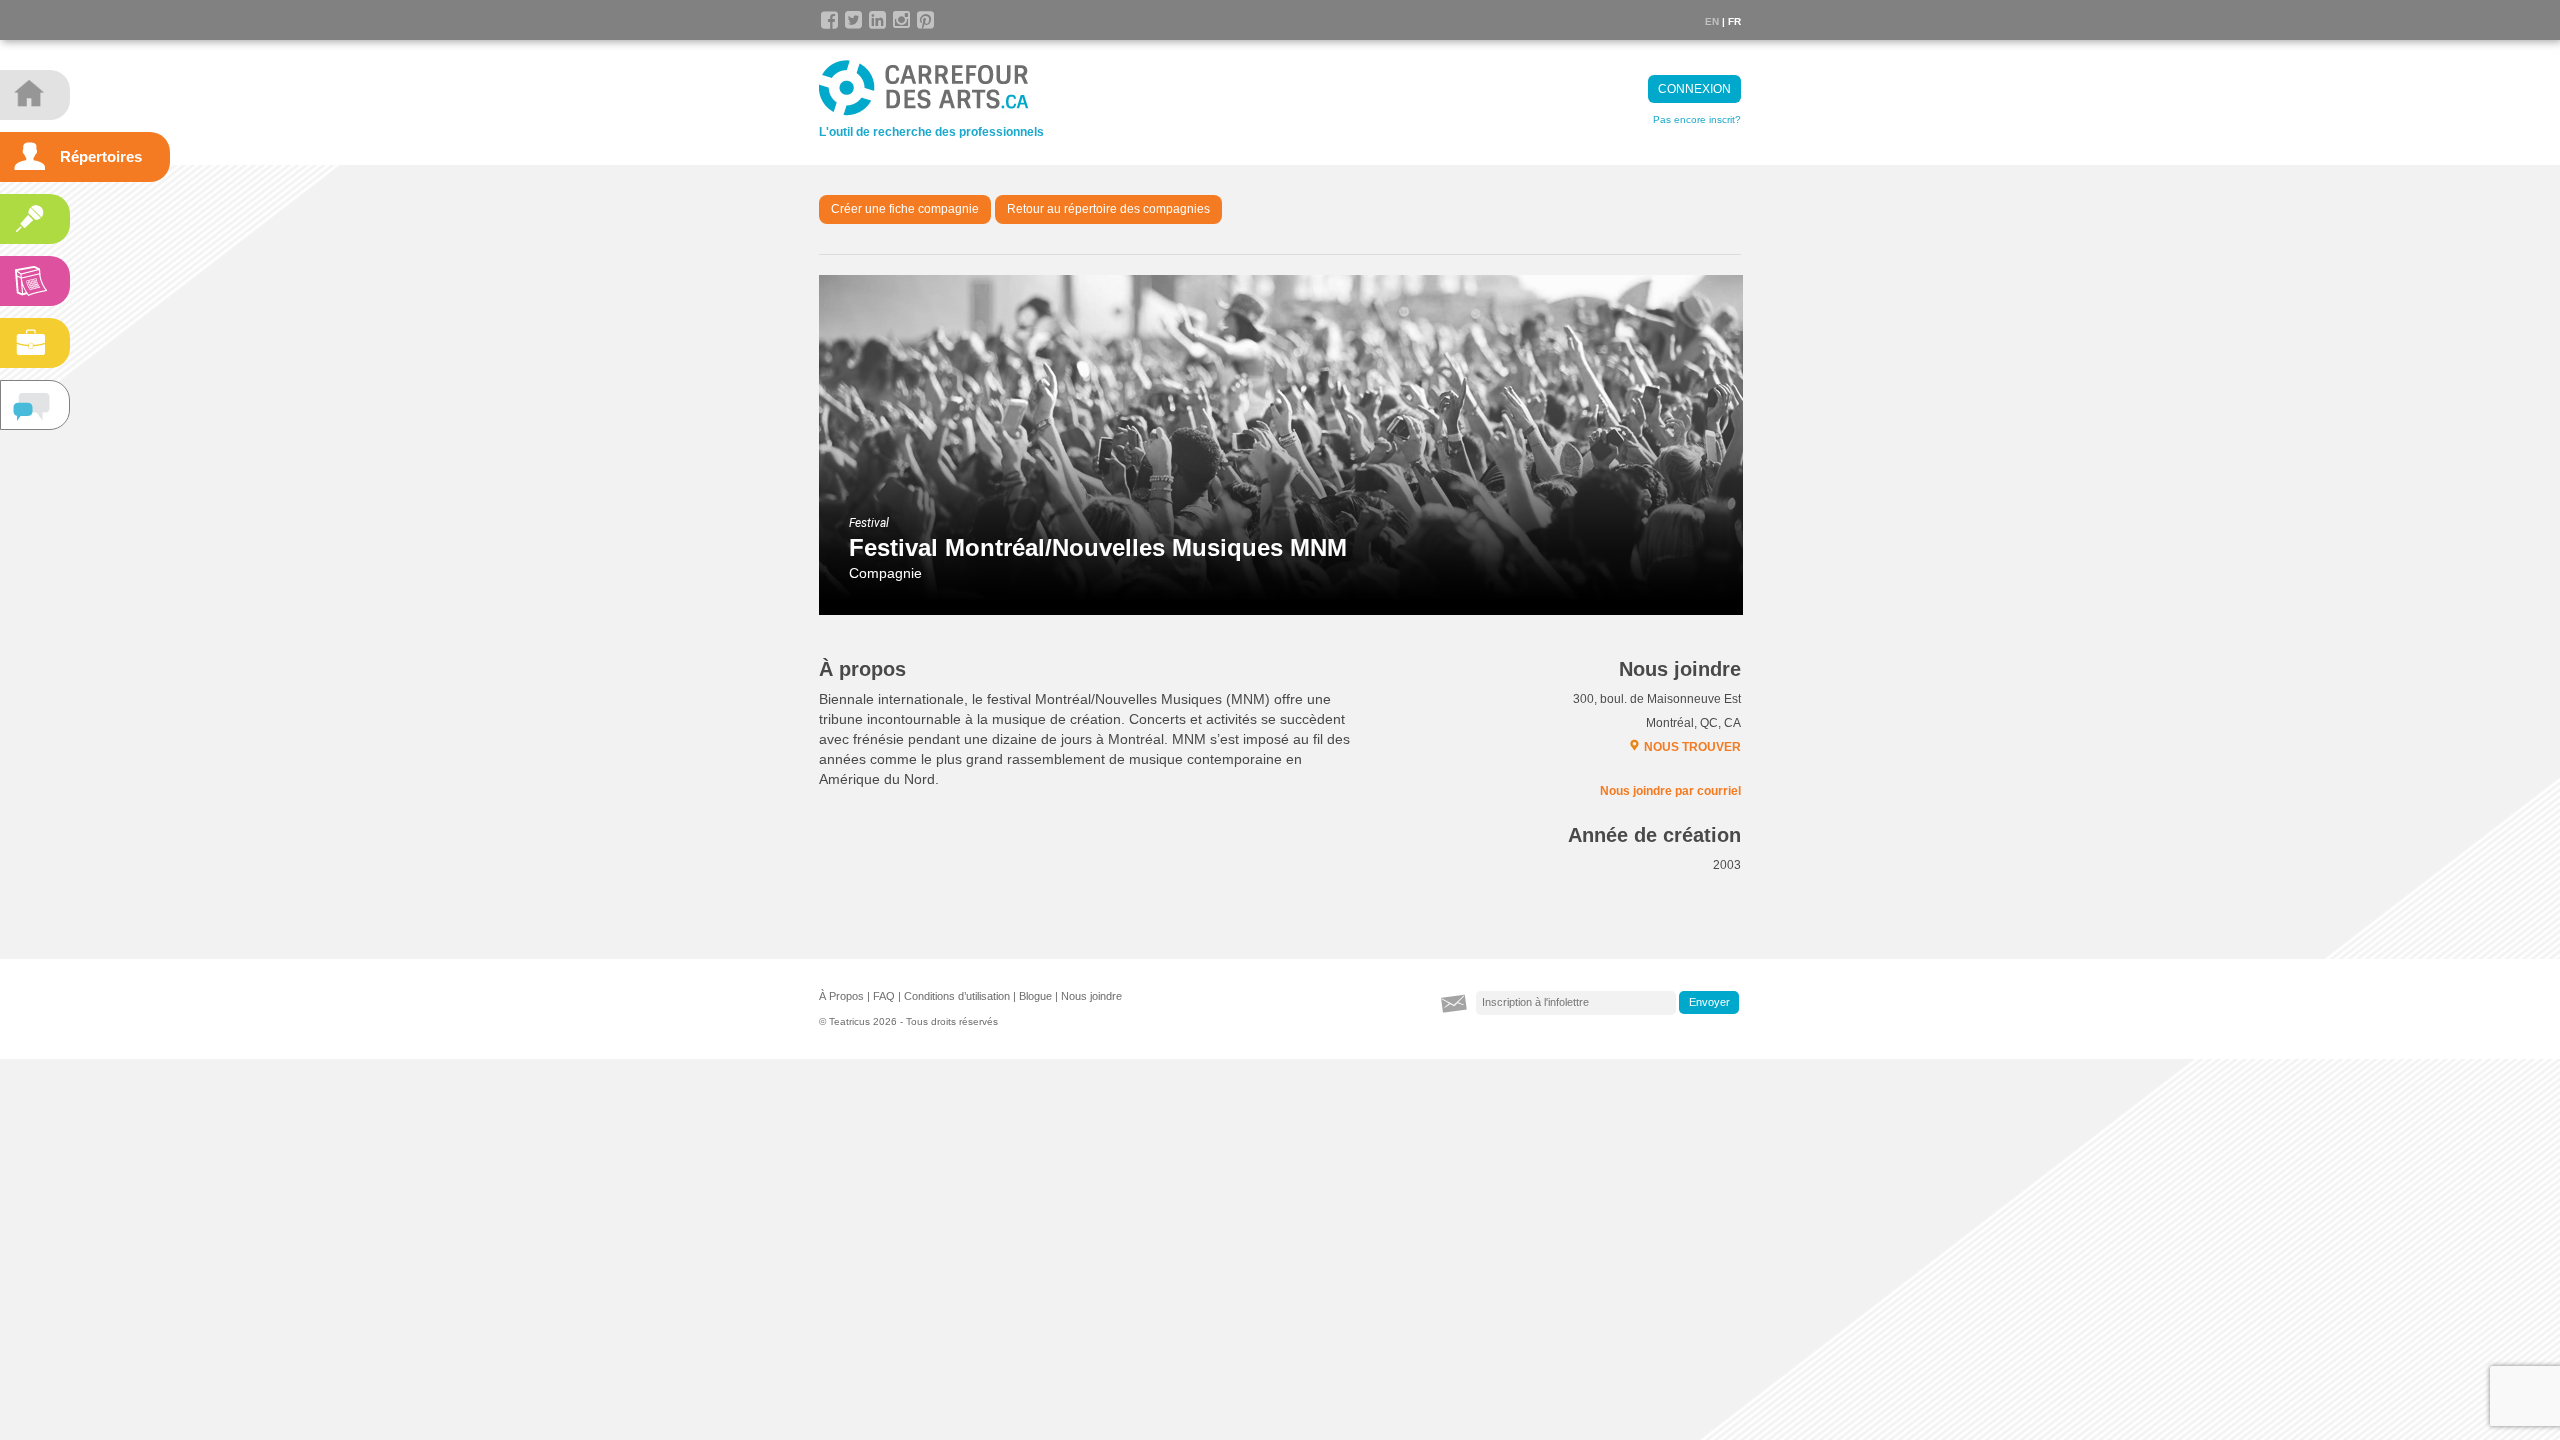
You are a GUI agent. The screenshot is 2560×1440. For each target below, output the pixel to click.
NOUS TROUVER (1692, 747)
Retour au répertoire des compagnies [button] (1108, 209)
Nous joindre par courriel (1670, 791)
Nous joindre (1091, 996)
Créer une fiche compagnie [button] (905, 209)
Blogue (1035, 996)
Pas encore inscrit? (1697, 119)
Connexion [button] (1694, 89)
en (1712, 21)
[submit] (1709, 1003)
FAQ (884, 996)
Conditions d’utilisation (957, 996)
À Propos (841, 996)
